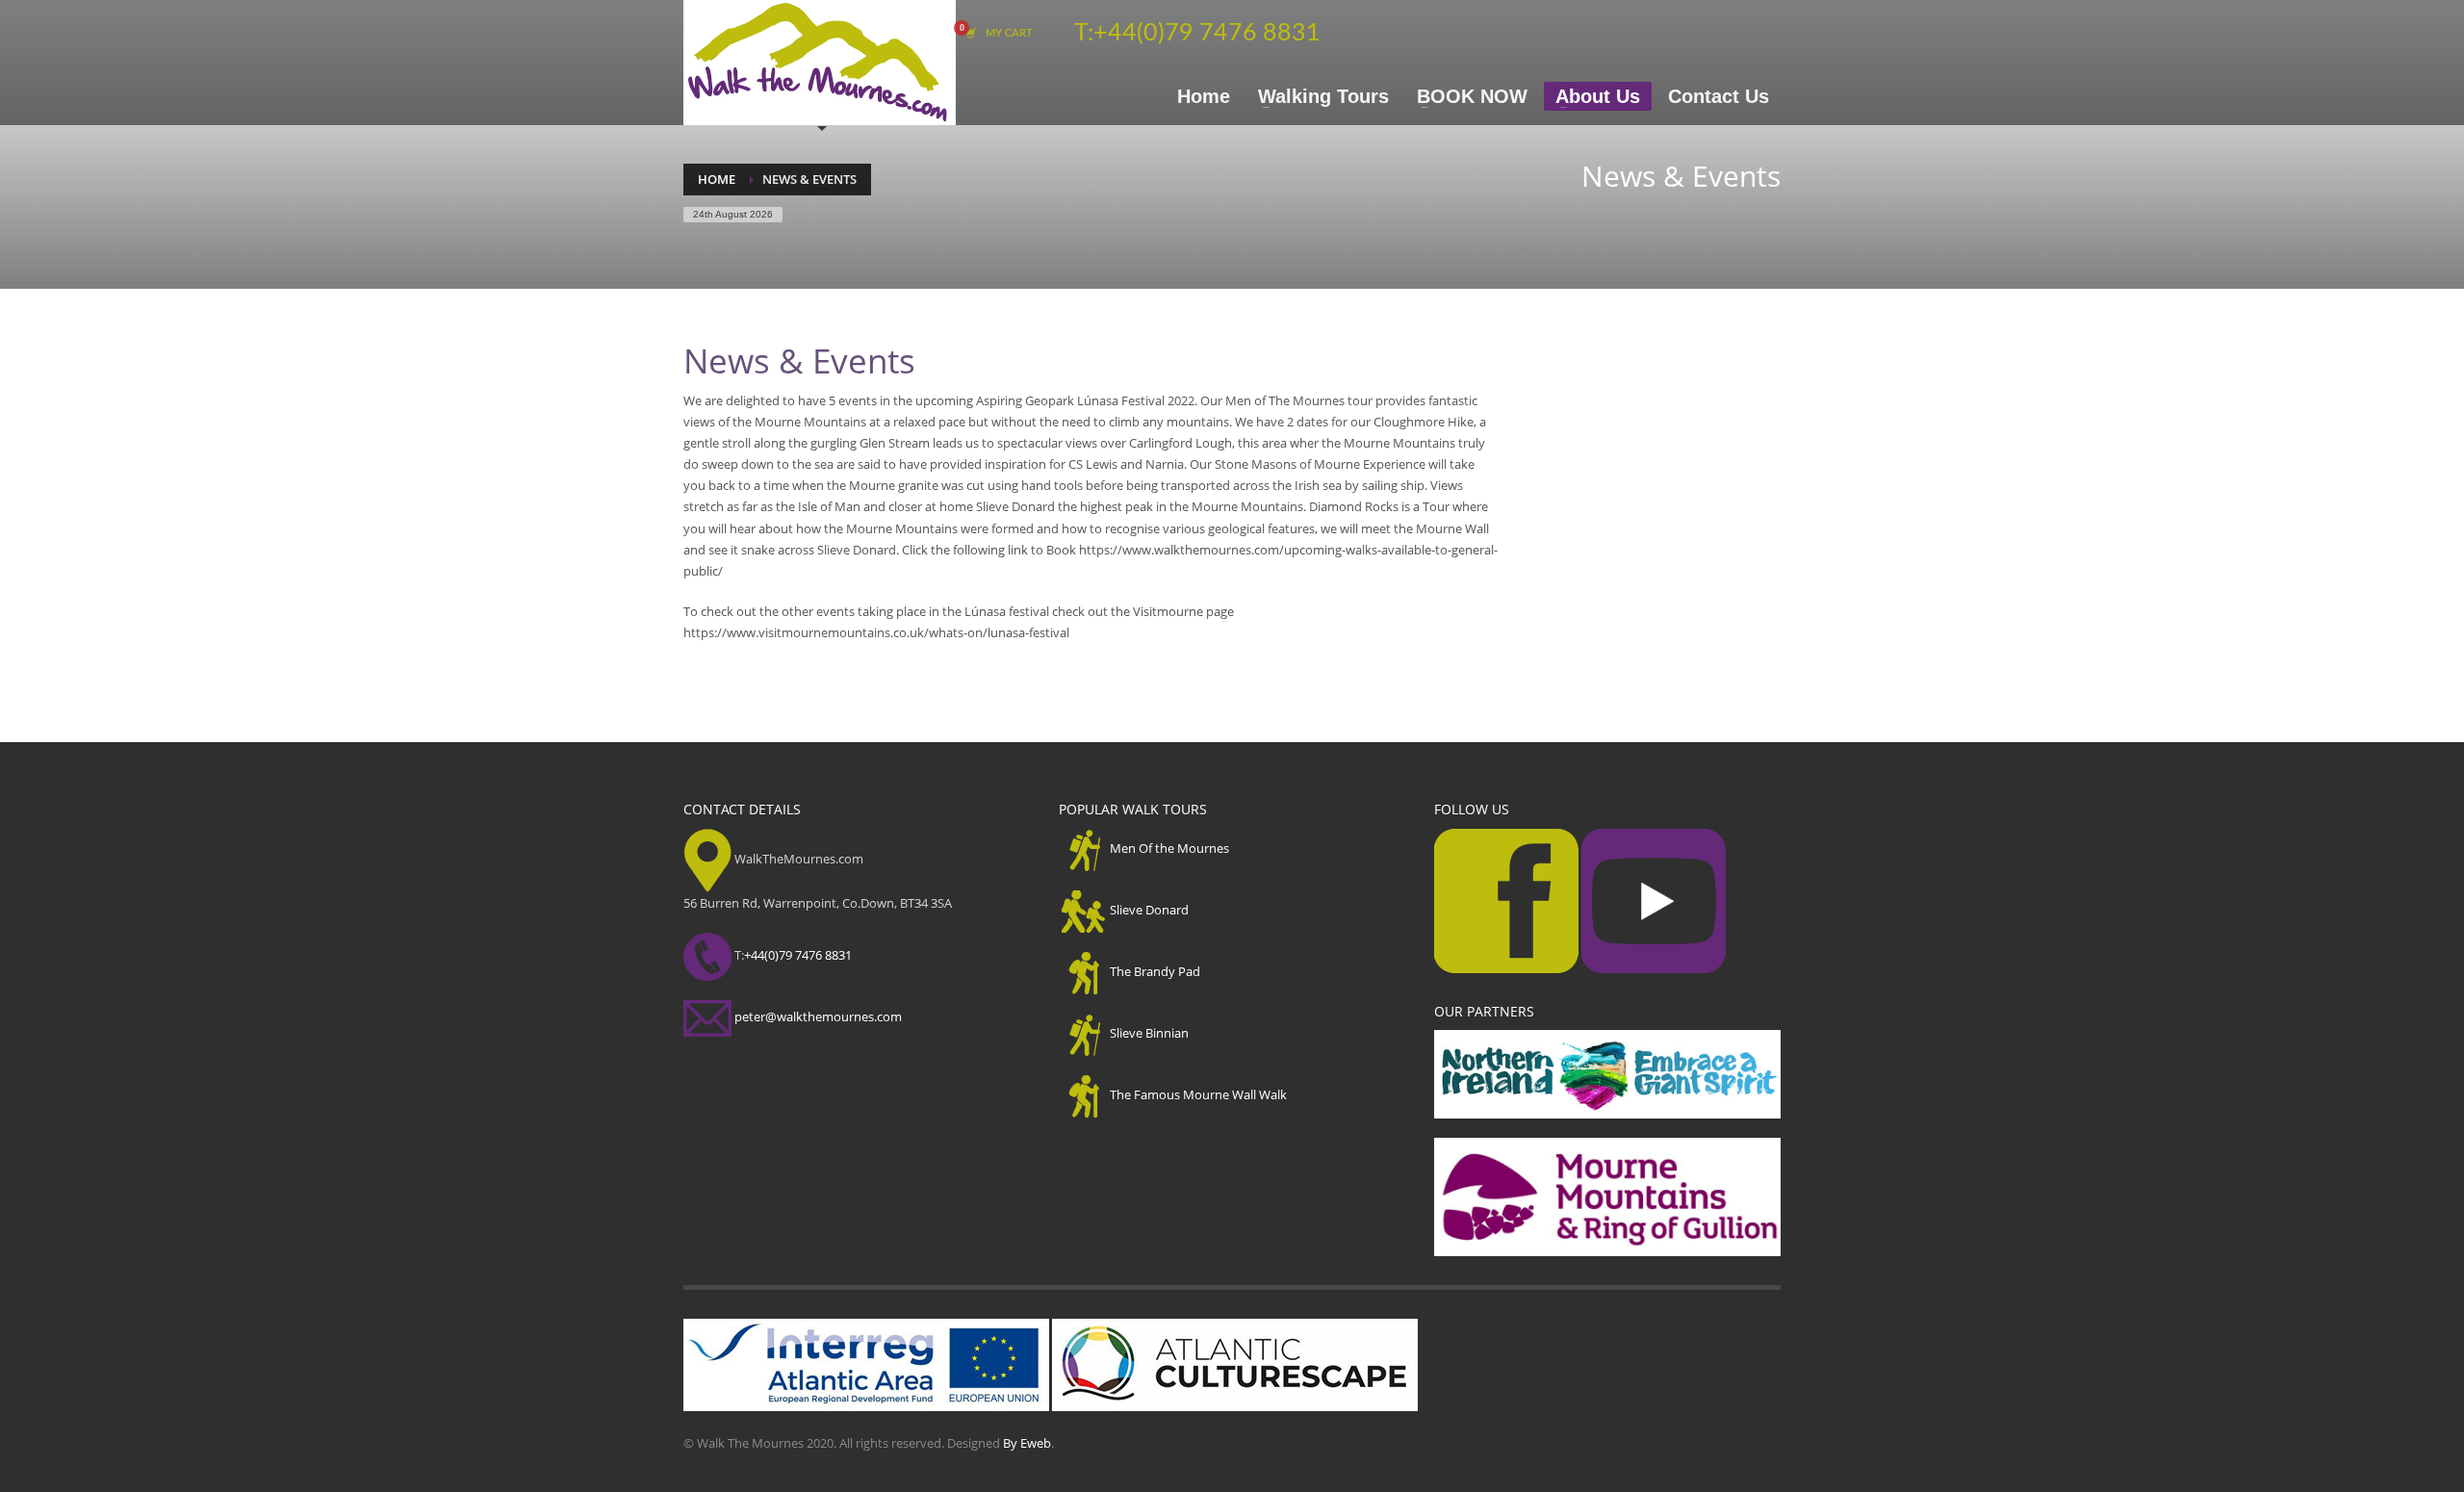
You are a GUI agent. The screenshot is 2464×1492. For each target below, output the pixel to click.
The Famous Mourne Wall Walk (1198, 1094)
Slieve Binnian (1149, 1033)
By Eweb (1027, 1443)
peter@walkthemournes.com (818, 1016)
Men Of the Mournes (1169, 848)
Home (717, 179)
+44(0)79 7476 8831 (1207, 33)
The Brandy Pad (1155, 971)
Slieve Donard (1149, 910)
